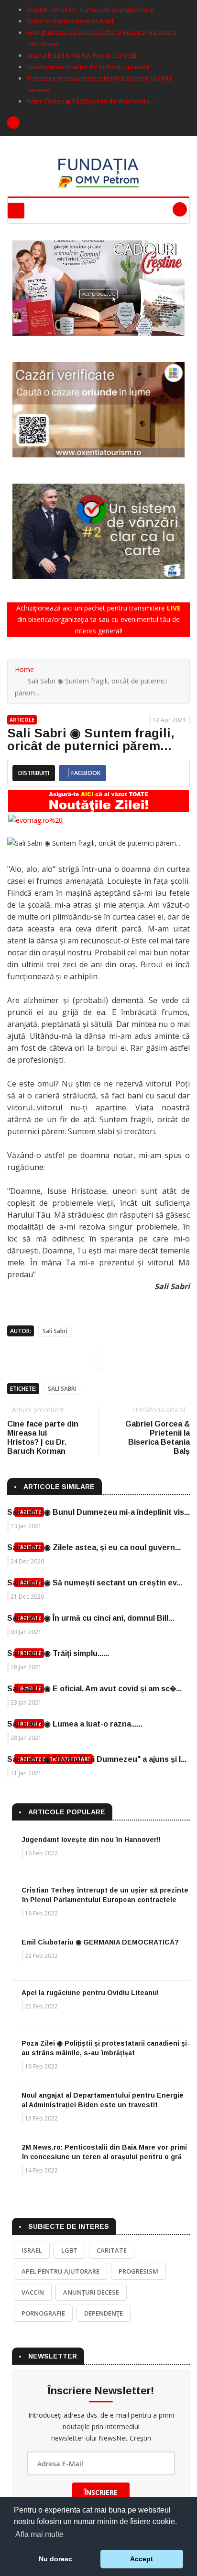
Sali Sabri (55, 1331)
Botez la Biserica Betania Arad (70, 21)
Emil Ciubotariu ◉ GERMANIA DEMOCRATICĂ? (100, 1942)
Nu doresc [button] (55, 2559)
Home (24, 669)
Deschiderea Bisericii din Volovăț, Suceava (88, 67)
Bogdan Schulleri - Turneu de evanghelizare (90, 10)
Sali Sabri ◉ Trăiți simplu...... (58, 1653)
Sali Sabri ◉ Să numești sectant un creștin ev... (95, 1583)
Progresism (138, 2271)
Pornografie (43, 2313)
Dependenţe (104, 2313)
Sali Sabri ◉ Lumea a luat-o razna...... (75, 1724)
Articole (22, 720)
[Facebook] (13, 123)
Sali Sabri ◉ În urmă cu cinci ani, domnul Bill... (91, 1618)
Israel (32, 2250)
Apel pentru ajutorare (60, 2271)
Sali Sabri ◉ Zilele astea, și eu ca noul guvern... (94, 1547)
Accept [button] (142, 2559)
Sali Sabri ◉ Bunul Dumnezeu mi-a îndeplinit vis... (98, 1512)
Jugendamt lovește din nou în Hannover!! (91, 1840)
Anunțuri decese (91, 2292)
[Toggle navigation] (16, 211)
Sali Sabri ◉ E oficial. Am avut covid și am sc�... (94, 1689)
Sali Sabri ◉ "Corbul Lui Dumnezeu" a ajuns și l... (97, 1759)
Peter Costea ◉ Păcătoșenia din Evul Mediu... (91, 101)
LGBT (69, 2250)
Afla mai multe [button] (39, 2534)
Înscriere (101, 2492)
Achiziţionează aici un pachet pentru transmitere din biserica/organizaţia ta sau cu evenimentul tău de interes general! (98, 619)
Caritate (112, 2250)
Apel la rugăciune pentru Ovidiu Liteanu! (90, 1993)
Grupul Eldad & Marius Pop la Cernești (81, 55)
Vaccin (33, 2292)
